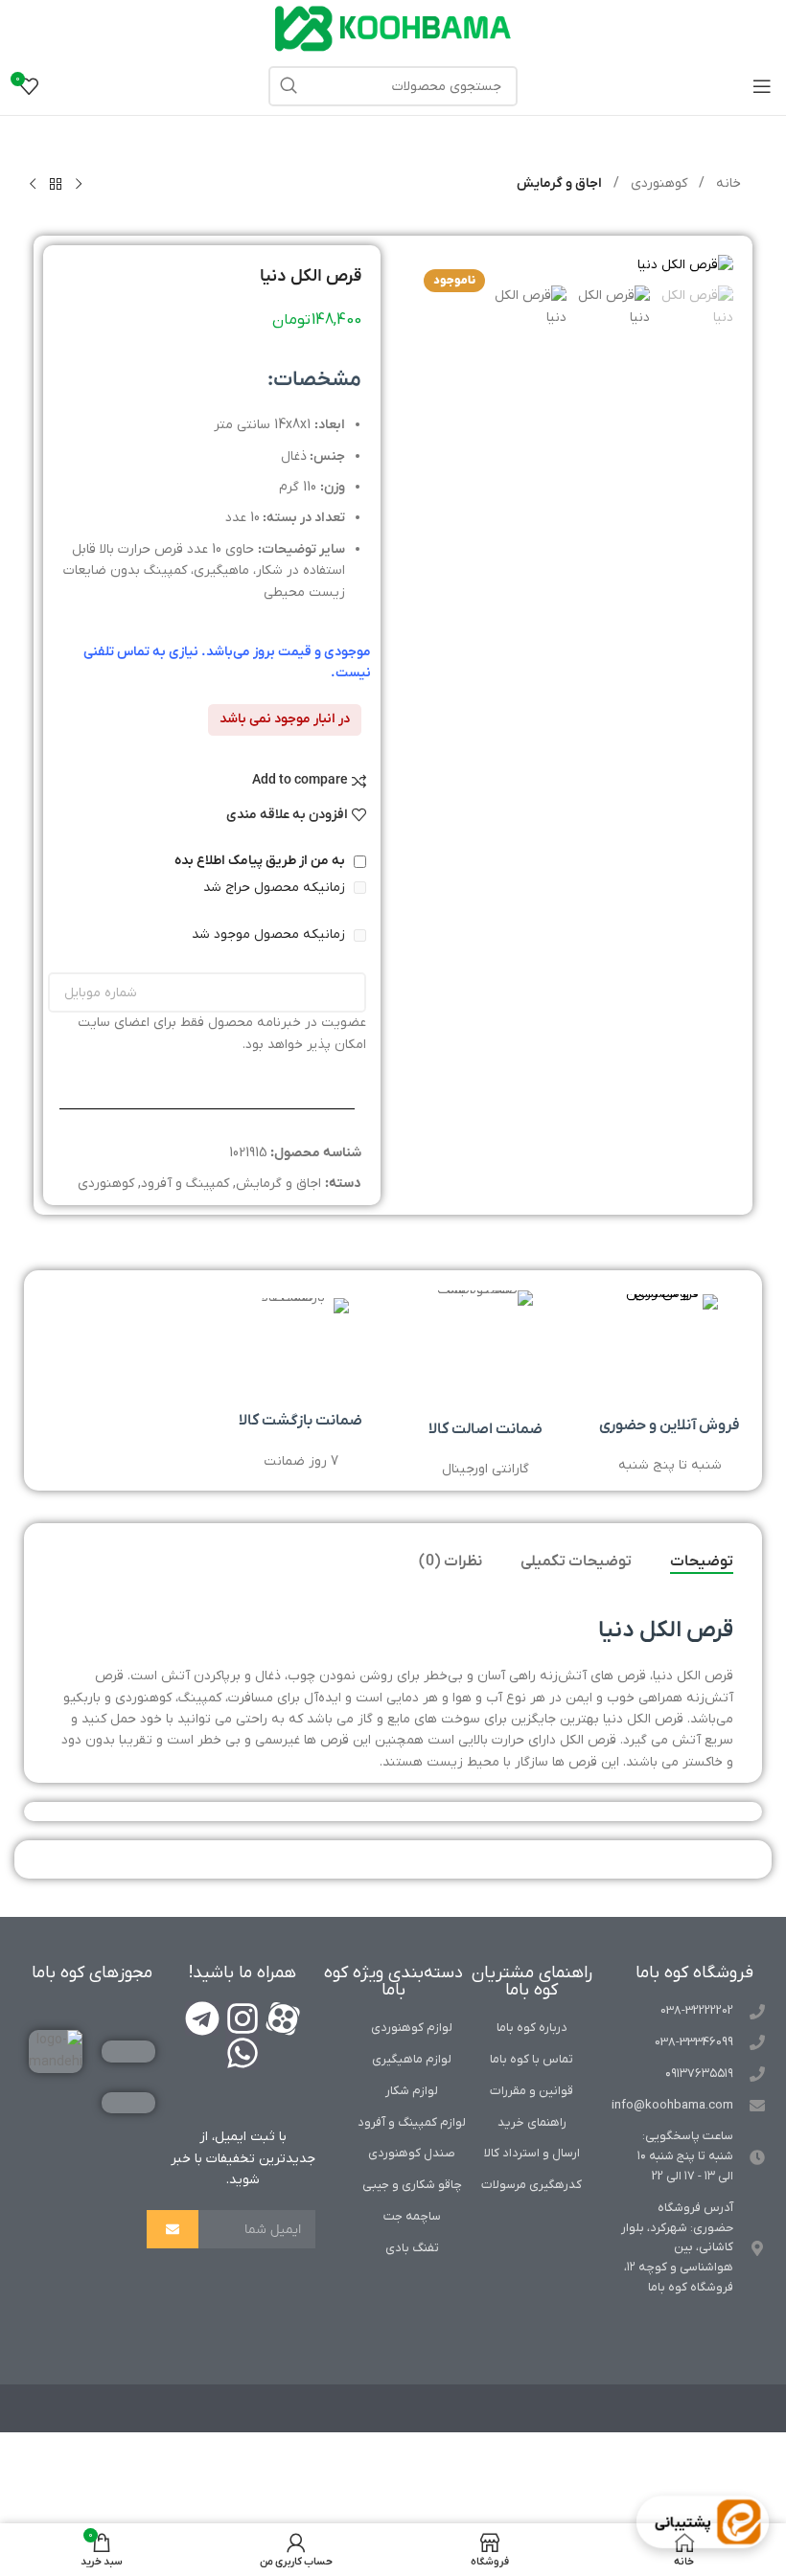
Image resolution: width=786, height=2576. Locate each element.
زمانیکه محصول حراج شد (276, 888)
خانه (727, 183)
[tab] (702, 1562)
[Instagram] (243, 2018)
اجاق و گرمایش (559, 183)
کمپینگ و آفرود (185, 1184)
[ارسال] (173, 2229)
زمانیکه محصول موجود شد (270, 935)
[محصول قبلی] (79, 185)
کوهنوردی (657, 183)
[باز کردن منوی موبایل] (762, 86)
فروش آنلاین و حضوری (670, 1425)
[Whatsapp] (243, 2053)
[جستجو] (289, 86)
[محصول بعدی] (33, 185)
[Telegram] (202, 2018)
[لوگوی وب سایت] (393, 28)
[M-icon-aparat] (283, 2018)
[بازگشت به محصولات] (56, 185)
